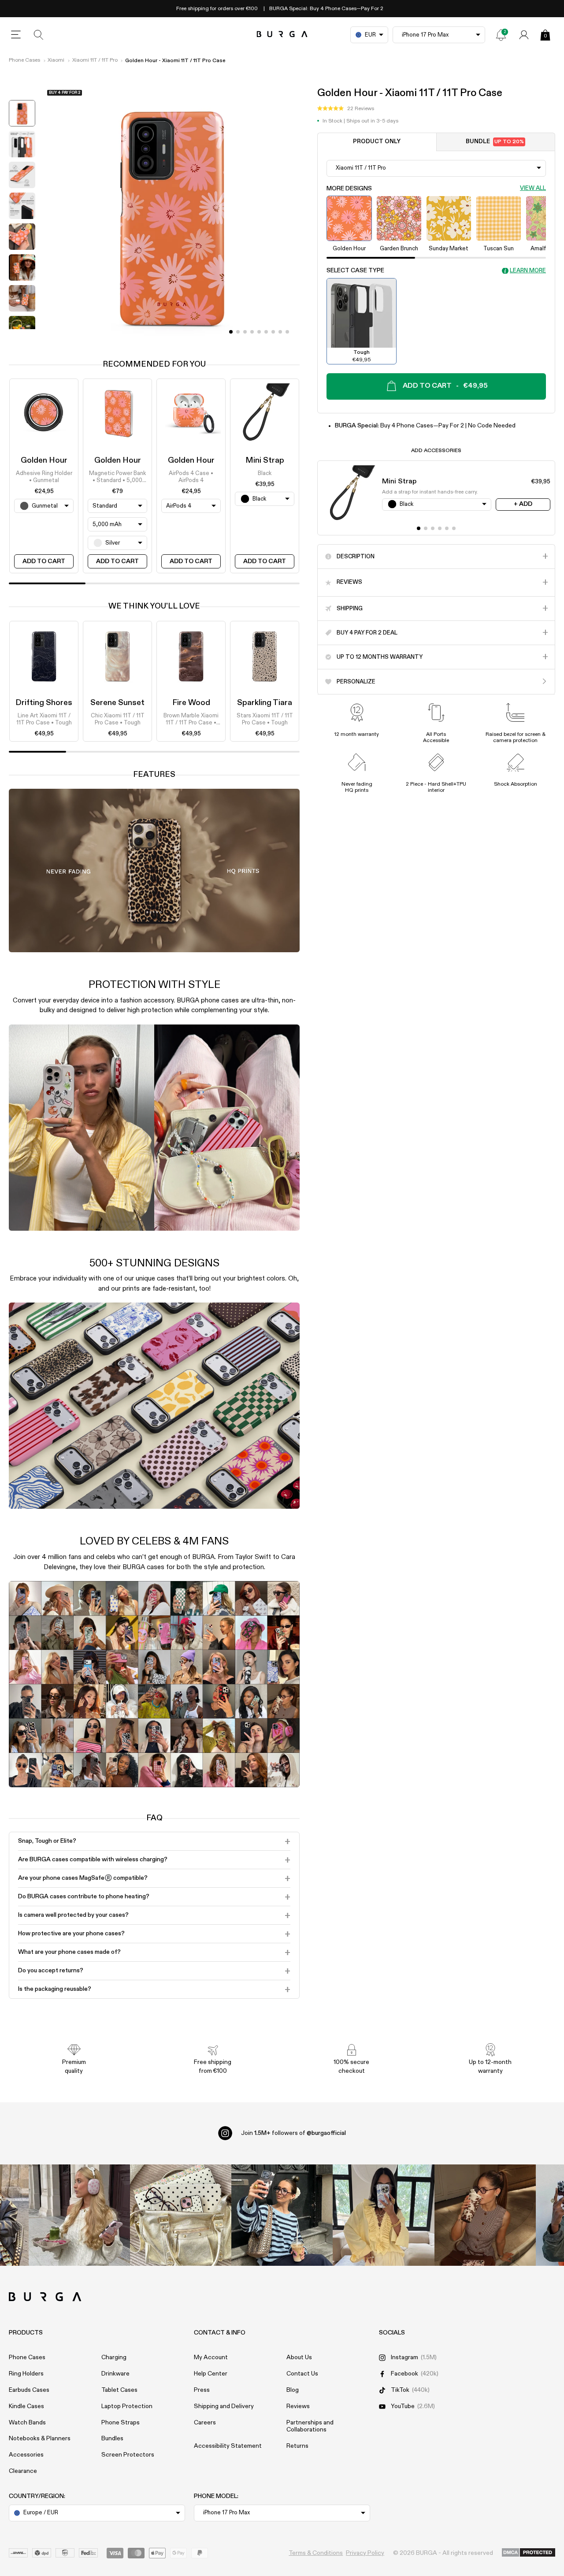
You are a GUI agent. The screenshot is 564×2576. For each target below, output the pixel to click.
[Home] (282, 35)
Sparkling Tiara (265, 703)
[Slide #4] (259, 332)
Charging (114, 2357)
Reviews (298, 2406)
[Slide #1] (238, 332)
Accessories (26, 2455)
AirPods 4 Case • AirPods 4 (191, 477)
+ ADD (523, 504)
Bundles (112, 2439)
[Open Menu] (16, 35)
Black (265, 473)
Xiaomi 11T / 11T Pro (95, 60)
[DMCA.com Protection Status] (529, 2553)
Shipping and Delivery (224, 2406)
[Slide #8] (287, 332)
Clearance (23, 2471)
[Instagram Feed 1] (282, 2215)
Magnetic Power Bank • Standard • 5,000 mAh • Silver (117, 478)
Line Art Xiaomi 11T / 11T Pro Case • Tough (44, 719)
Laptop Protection (127, 2406)
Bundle (495, 142)
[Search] (39, 35)
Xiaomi (56, 60)
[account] (524, 35)
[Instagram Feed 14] (181, 2215)
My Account (211, 2357)
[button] (346, 109)
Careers (205, 2423)
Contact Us (302, 2374)
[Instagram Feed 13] (79, 2215)
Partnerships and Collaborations (310, 2426)
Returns (297, 2446)
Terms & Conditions (316, 2553)
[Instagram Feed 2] (383, 2215)
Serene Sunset (117, 703)
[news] (501, 35)
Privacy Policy (365, 2553)
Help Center (211, 2374)
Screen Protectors (128, 2455)
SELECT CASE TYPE (355, 271)
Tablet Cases (119, 2390)
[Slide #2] (245, 332)
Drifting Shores (44, 703)
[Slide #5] (266, 332)
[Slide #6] (273, 332)
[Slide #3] (252, 332)
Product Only (377, 142)
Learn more (528, 270)
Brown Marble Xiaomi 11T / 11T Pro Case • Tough (191, 720)
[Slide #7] (280, 332)
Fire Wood (191, 703)
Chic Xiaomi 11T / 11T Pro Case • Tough (118, 719)
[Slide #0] (231, 332)
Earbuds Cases (29, 2390)
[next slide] (22, 336)
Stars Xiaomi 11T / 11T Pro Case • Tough (265, 719)
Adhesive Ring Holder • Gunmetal (44, 477)
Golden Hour (44, 460)
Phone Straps (121, 2423)
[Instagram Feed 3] (485, 2215)
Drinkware (115, 2374)
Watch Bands (27, 2423)
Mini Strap (265, 460)
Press (202, 2390)
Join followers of (293, 2133)
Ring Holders (26, 2374)
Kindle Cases (26, 2406)
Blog (293, 2390)
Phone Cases (24, 60)
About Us (299, 2357)
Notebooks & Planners (40, 2439)
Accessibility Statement (228, 2446)
